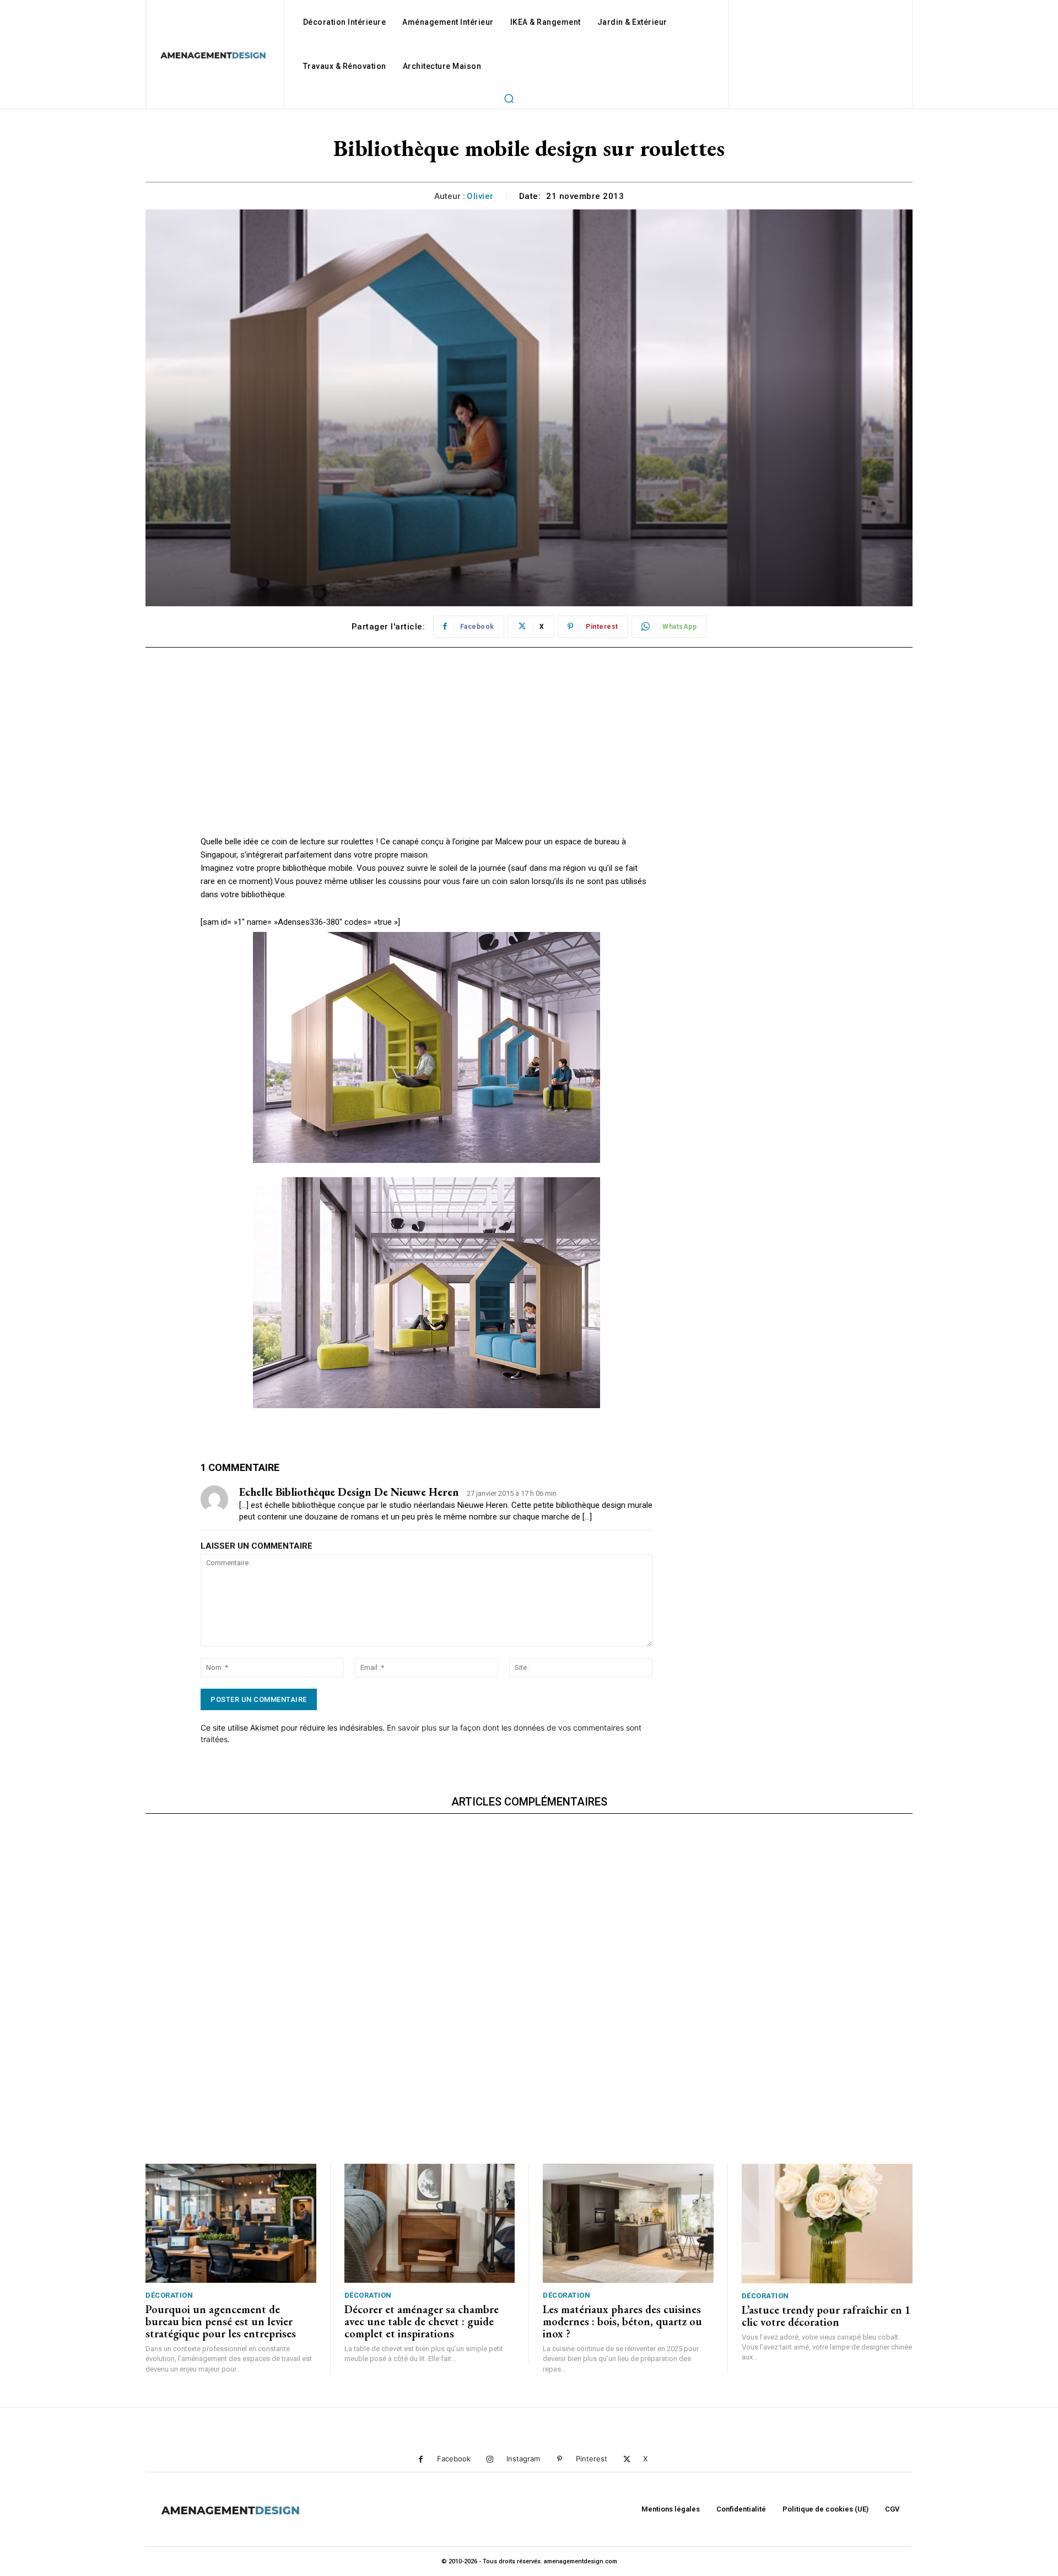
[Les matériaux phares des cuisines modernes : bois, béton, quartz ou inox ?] (628, 2224)
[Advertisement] (427, 758)
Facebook (454, 2459)
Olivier (480, 196)
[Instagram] (490, 2459)
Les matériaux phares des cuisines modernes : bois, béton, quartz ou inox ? (622, 2321)
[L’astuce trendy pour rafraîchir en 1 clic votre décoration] (827, 2224)
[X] (627, 2459)
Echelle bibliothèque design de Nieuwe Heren (349, 1492)
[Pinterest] (560, 2459)
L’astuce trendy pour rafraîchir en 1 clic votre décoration (826, 2316)
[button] (509, 98)
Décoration (169, 2295)
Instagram (523, 2459)
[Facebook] (421, 2459)
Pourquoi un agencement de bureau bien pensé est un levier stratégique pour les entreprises (221, 2321)
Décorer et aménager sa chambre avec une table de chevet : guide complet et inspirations (422, 2321)
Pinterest (592, 2459)
